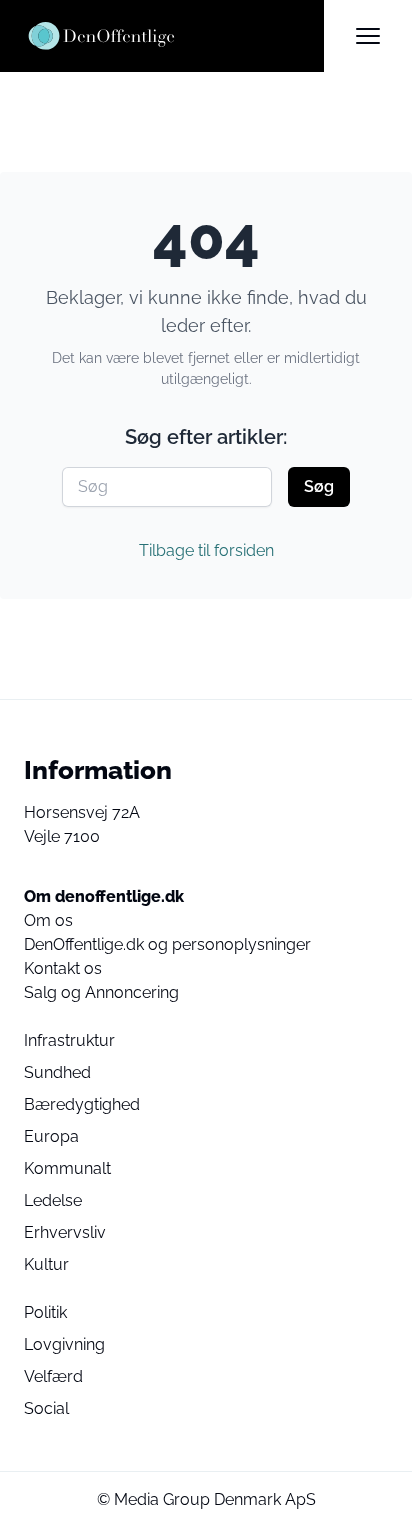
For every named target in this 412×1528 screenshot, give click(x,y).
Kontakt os (63, 968)
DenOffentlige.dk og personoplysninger (167, 944)
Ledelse (53, 1200)
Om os (48, 920)
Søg (319, 486)
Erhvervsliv (65, 1232)
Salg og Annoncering (101, 992)
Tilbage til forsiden (206, 550)
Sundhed (57, 1072)
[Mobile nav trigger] (368, 36)
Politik (45, 1312)
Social (46, 1408)
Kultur (46, 1264)
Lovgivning (64, 1344)
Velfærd (53, 1376)
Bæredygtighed (82, 1104)
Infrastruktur (69, 1040)
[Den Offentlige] (174, 36)
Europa (51, 1136)
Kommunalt (67, 1168)
